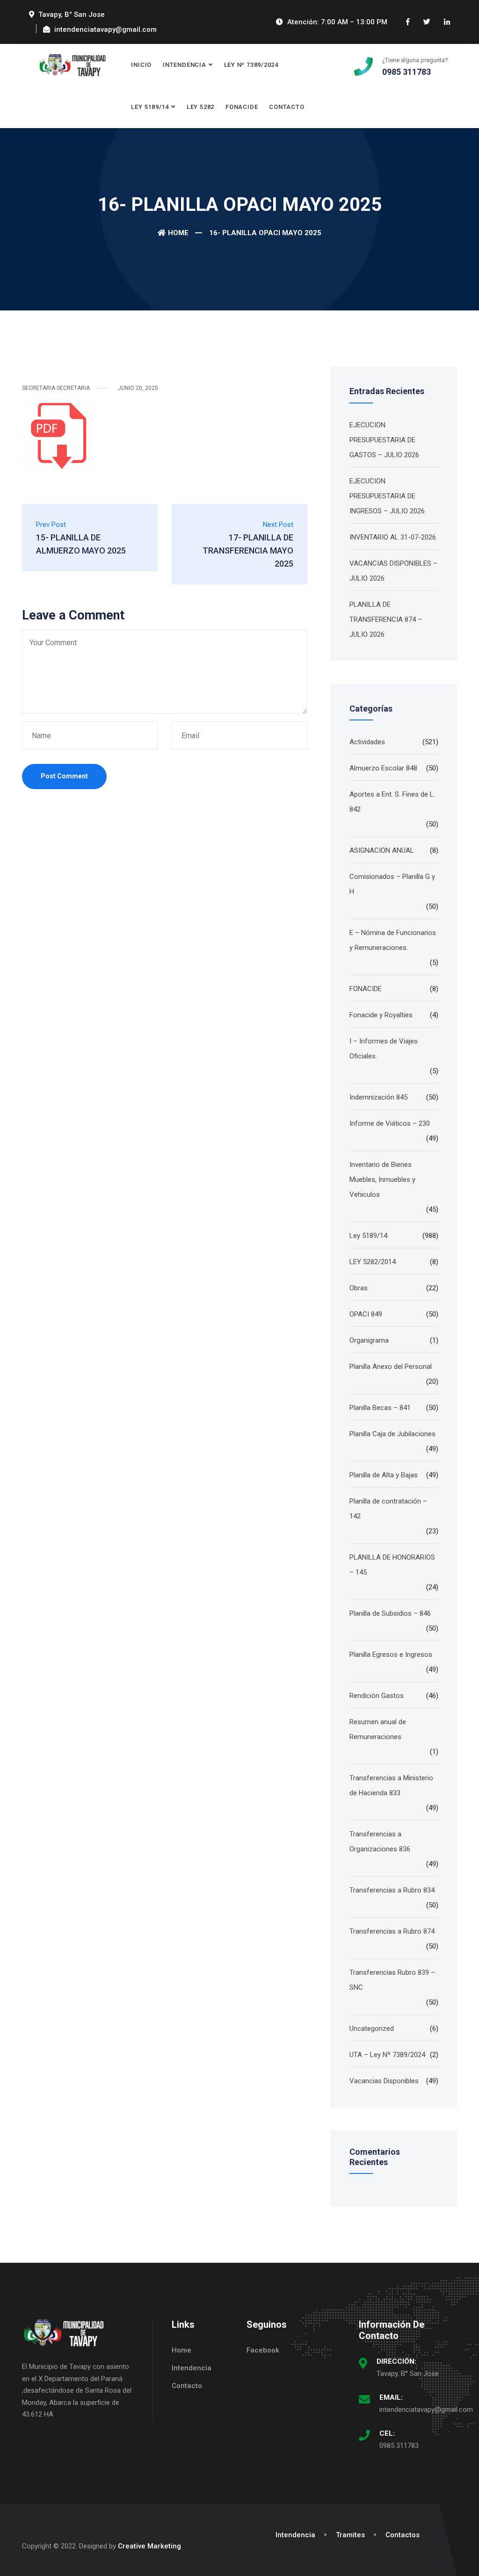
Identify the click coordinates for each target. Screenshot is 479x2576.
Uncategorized (372, 2029)
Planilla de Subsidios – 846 (390, 1613)
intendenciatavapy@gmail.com (426, 2410)
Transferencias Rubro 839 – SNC (392, 1980)
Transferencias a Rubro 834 (392, 1890)
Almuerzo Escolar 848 (383, 768)
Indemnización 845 (378, 1097)
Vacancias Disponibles (384, 2081)
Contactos (403, 2535)
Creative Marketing (149, 2546)
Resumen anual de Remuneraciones (378, 1729)
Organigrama (369, 1340)
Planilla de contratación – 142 (388, 1509)
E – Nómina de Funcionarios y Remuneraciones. (393, 940)
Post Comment (64, 776)
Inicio (141, 65)
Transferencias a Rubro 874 (392, 1931)
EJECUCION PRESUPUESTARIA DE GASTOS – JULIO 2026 (384, 440)
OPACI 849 (366, 1314)
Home (178, 233)
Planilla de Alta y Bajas (384, 1475)
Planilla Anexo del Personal (391, 1367)
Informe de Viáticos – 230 (390, 1123)
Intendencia (185, 65)
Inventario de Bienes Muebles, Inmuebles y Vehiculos (382, 1180)
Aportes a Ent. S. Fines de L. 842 (392, 802)
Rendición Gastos (377, 1696)
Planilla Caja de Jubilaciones (392, 1434)
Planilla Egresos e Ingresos (391, 1655)
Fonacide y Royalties (381, 1015)
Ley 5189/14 (150, 107)
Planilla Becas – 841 (380, 1408)
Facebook (263, 2350)
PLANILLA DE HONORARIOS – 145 (392, 1565)
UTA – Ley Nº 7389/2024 (387, 2055)
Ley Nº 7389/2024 (251, 65)
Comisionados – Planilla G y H (392, 884)
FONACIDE (242, 107)
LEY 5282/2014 (373, 1262)
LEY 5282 (200, 107)
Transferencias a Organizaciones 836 (380, 1842)
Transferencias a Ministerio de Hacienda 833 (391, 1785)
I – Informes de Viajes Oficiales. (384, 1049)
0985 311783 (399, 2446)
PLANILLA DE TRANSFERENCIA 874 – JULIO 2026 (386, 619)
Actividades (367, 742)
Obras (359, 1288)
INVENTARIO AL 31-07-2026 (393, 537)
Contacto (287, 107)
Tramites (350, 2535)
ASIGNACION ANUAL (382, 850)
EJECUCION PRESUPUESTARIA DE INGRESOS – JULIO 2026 (387, 496)
